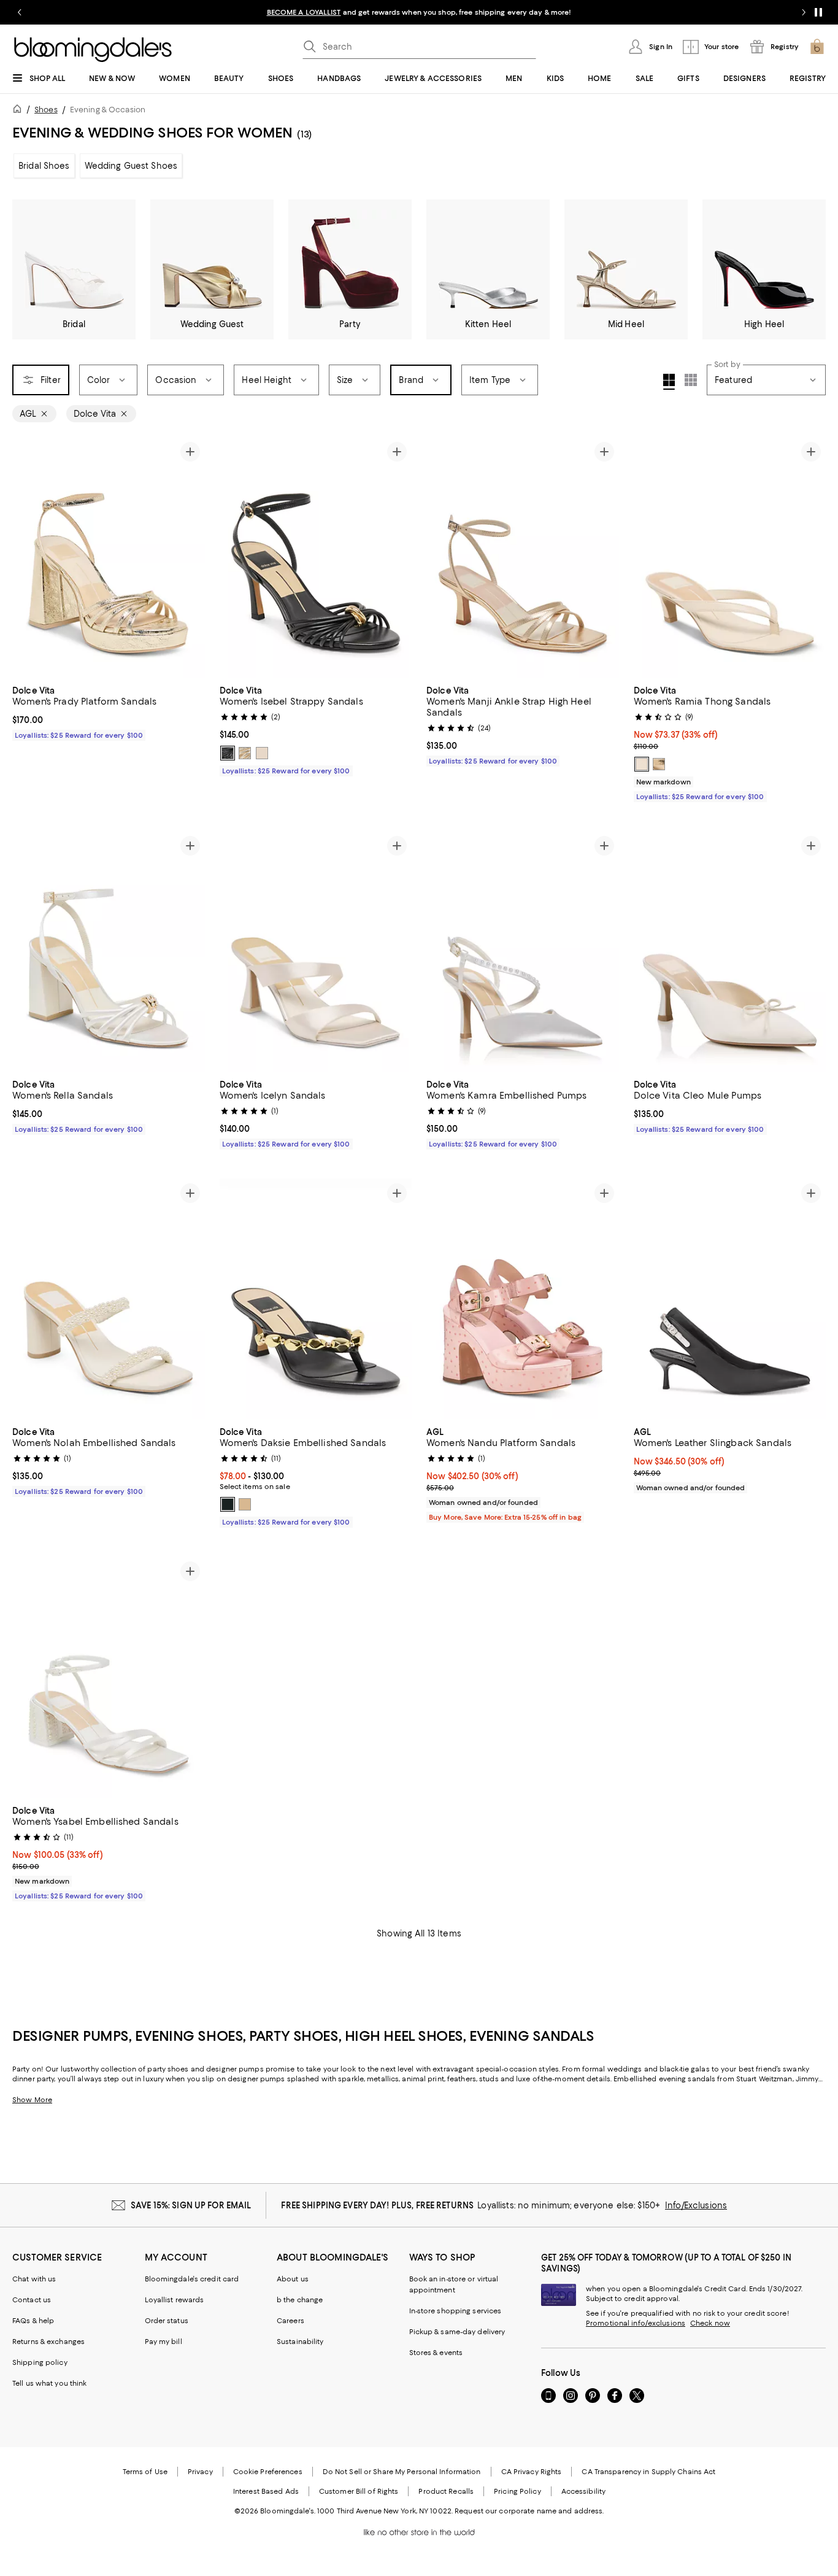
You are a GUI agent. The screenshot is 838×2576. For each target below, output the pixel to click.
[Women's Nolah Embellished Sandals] (109, 1299)
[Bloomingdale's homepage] (20, 111)
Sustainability (300, 2342)
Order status (167, 2321)
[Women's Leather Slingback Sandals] (730, 1299)
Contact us (32, 2300)
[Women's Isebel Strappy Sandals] (316, 557)
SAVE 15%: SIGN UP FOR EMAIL (191, 2205)
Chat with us (34, 2279)
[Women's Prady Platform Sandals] (109, 557)
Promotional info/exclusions (636, 2323)
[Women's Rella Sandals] (109, 951)
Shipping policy (40, 2362)
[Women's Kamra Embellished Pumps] (523, 951)
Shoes (46, 110)
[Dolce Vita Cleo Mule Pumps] (730, 951)
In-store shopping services (456, 2311)
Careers (290, 2321)
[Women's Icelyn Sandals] (316, 951)
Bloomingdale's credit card (192, 2279)
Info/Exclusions (696, 2205)
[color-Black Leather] (228, 753)
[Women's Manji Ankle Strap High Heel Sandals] (523, 557)
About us (293, 2279)
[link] (109, 711)
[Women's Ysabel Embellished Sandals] (109, 1677)
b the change (300, 2300)
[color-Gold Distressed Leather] (659, 764)
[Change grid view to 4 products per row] (669, 382)
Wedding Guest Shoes (131, 166)
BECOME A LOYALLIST (304, 12)
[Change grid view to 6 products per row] (691, 380)
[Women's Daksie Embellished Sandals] (316, 1299)
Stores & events (436, 2353)
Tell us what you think (49, 2383)
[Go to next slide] (804, 12)
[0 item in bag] (817, 47)
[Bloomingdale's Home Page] (93, 50)
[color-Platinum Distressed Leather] (245, 753)
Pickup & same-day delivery (457, 2332)
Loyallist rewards (175, 2300)
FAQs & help (33, 2321)
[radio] (228, 753)
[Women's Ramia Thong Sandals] (730, 557)
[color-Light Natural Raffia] (245, 1504)
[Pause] (818, 12)
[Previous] (27, 557)
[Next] (190, 557)
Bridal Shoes (44, 166)
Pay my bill (163, 2342)
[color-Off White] (262, 753)
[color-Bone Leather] (642, 764)
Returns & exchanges (48, 2342)
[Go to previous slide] (20, 12)
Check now (710, 2323)
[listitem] (419, 12)
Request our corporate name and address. (529, 2511)
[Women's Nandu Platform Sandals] (523, 1299)
